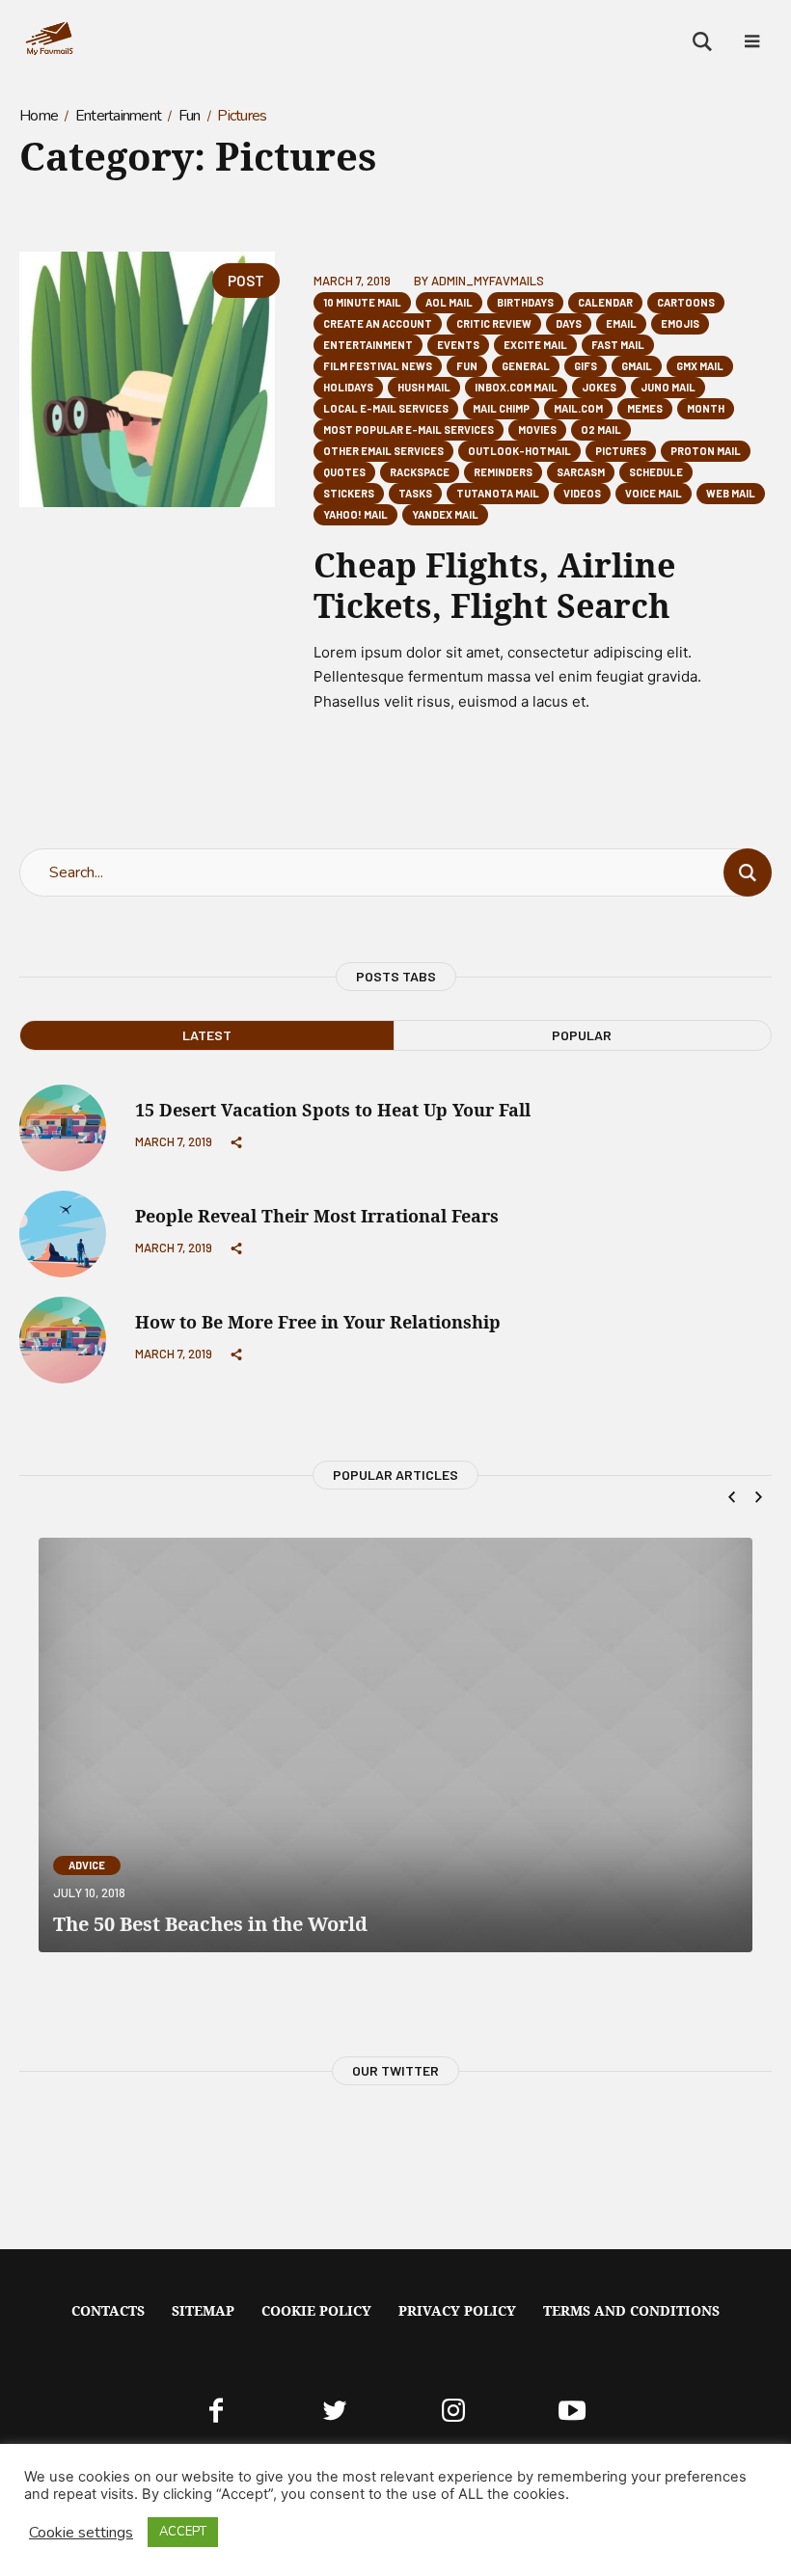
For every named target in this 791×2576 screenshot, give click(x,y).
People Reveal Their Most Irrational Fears (317, 1216)
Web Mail (731, 493)
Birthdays (525, 302)
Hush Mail (424, 387)
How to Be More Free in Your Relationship (318, 1322)
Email (621, 323)
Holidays (348, 387)
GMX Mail (700, 366)
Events (458, 345)
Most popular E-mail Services (409, 429)
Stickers (349, 493)
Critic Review (494, 323)
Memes (645, 408)
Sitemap (203, 2310)
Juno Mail (668, 387)
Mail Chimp (501, 408)
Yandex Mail (445, 514)
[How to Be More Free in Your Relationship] (63, 1339)
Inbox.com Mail (516, 387)
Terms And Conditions (631, 2310)
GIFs (586, 366)
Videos (582, 493)
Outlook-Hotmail (519, 451)
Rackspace (420, 472)
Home (39, 116)
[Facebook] (216, 2410)
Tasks (415, 493)
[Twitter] (335, 2410)
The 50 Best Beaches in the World (210, 1924)
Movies (537, 429)
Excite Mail (535, 345)
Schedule (656, 472)
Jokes (599, 387)
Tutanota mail (498, 493)
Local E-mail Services (386, 408)
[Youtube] (572, 2410)
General (526, 366)
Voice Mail (654, 493)
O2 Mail (601, 429)
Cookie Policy (316, 2310)
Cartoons (686, 302)
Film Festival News (378, 366)
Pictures (621, 451)
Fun (190, 116)
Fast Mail (618, 345)
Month (706, 408)
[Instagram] (453, 2410)
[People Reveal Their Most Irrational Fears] (63, 1233)
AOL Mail (449, 302)
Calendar (605, 302)
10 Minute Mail (362, 302)
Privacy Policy (457, 2310)
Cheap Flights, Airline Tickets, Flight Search (494, 585)
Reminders (503, 472)
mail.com (578, 408)
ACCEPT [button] (183, 2532)
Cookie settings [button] (81, 2533)
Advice (87, 1865)
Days (569, 323)
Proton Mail (706, 451)
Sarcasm (581, 472)
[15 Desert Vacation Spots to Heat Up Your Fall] (63, 1127)
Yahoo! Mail (355, 514)
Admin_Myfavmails (488, 281)
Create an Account (378, 323)
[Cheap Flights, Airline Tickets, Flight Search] (147, 379)
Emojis (680, 323)
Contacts (108, 2310)
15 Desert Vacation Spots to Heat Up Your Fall (333, 1110)
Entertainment (118, 116)
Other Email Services (383, 451)
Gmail (637, 366)
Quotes (344, 472)
